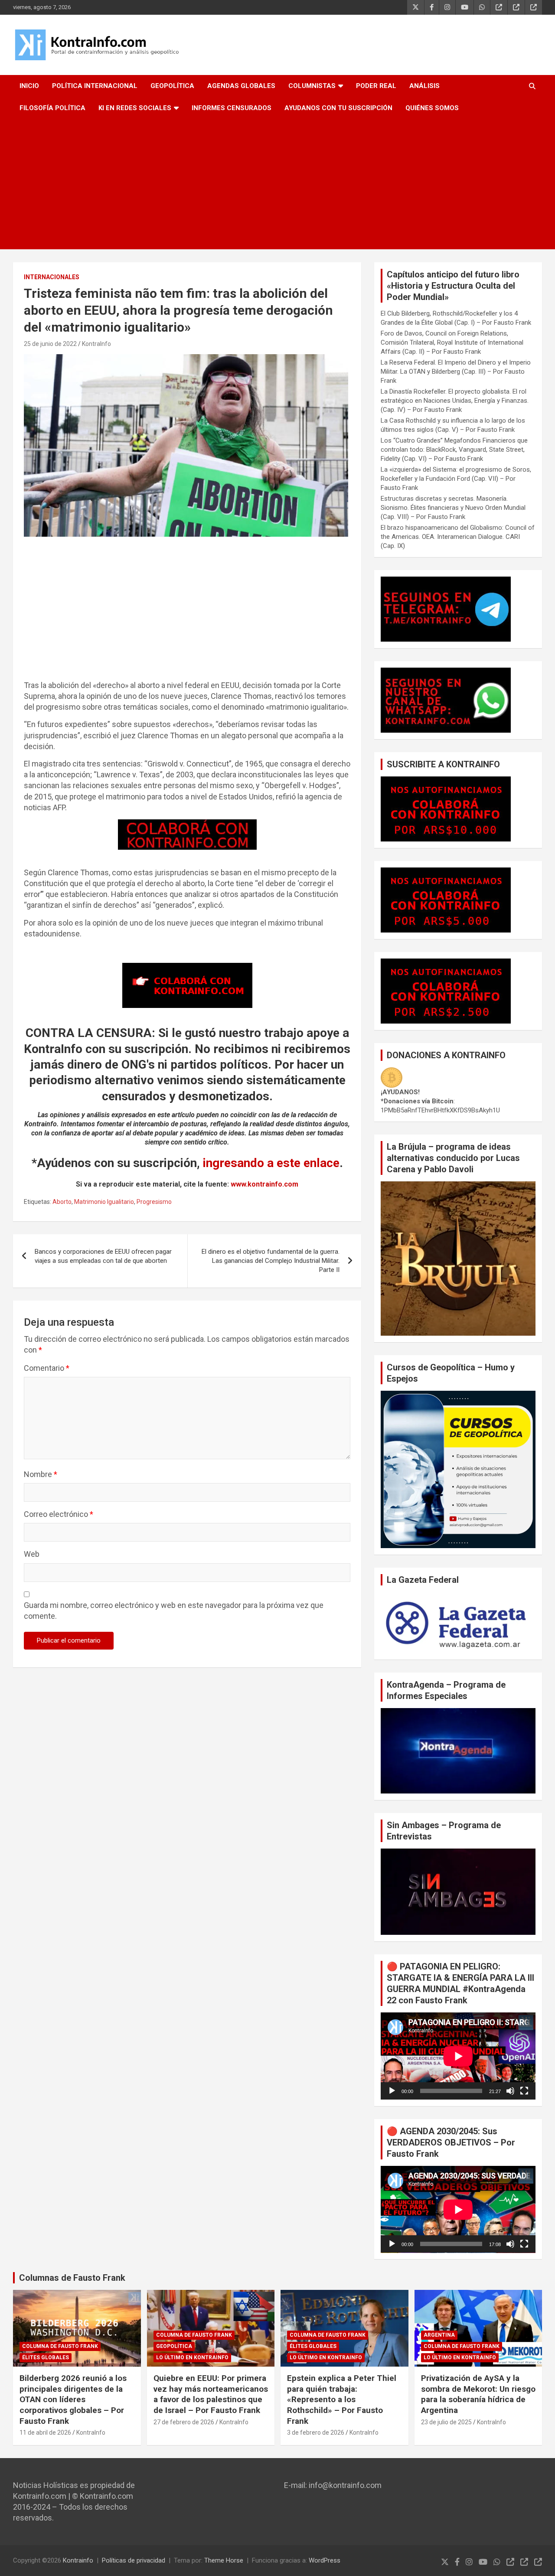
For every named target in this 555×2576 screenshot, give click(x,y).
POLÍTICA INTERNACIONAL (95, 86)
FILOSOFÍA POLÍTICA (52, 108)
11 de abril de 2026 (45, 2433)
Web (32, 1554)
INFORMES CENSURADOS (232, 108)
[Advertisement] (277, 184)
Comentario (47, 1368)
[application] (458, 2056)
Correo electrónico (59, 1514)
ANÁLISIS (424, 86)
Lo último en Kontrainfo (192, 2358)
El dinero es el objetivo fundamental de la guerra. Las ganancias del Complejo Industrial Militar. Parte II (271, 1261)
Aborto (62, 1202)
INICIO (29, 86)
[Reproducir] (392, 2091)
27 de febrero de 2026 (184, 2422)
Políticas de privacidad (134, 2560)
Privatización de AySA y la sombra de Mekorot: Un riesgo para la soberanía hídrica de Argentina (478, 2394)
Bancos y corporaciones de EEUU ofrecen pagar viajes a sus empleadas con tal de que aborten (103, 1256)
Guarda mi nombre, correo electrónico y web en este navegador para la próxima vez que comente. (174, 1611)
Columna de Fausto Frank (60, 2346)
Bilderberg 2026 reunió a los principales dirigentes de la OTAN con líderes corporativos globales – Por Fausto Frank (73, 2400)
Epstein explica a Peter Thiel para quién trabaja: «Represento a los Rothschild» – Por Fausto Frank (342, 2400)
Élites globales (46, 2358)
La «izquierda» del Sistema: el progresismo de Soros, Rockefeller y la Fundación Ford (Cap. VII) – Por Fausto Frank (456, 479)
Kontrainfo (78, 2560)
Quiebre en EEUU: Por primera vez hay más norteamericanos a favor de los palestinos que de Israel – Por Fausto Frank (211, 2394)
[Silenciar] (510, 2091)
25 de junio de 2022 (50, 344)
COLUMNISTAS (312, 86)
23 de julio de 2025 (446, 2422)
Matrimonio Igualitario (104, 1202)
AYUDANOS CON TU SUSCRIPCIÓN (338, 108)
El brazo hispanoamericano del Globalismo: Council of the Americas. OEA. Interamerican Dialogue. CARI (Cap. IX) (458, 537)
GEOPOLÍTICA (172, 86)
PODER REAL (376, 86)
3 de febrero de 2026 (316, 2433)
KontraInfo (96, 344)
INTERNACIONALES (52, 277)
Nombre (41, 1474)
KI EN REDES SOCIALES (135, 108)
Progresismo (154, 1202)
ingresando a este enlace (271, 1163)
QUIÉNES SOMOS (432, 108)
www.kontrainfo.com (264, 1184)
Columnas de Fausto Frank (72, 2278)
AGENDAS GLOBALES (241, 86)
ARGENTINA (439, 2335)
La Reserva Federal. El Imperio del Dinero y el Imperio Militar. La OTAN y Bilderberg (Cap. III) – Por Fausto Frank (456, 372)
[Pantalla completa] (524, 2091)
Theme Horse (224, 2560)
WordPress (325, 2560)
